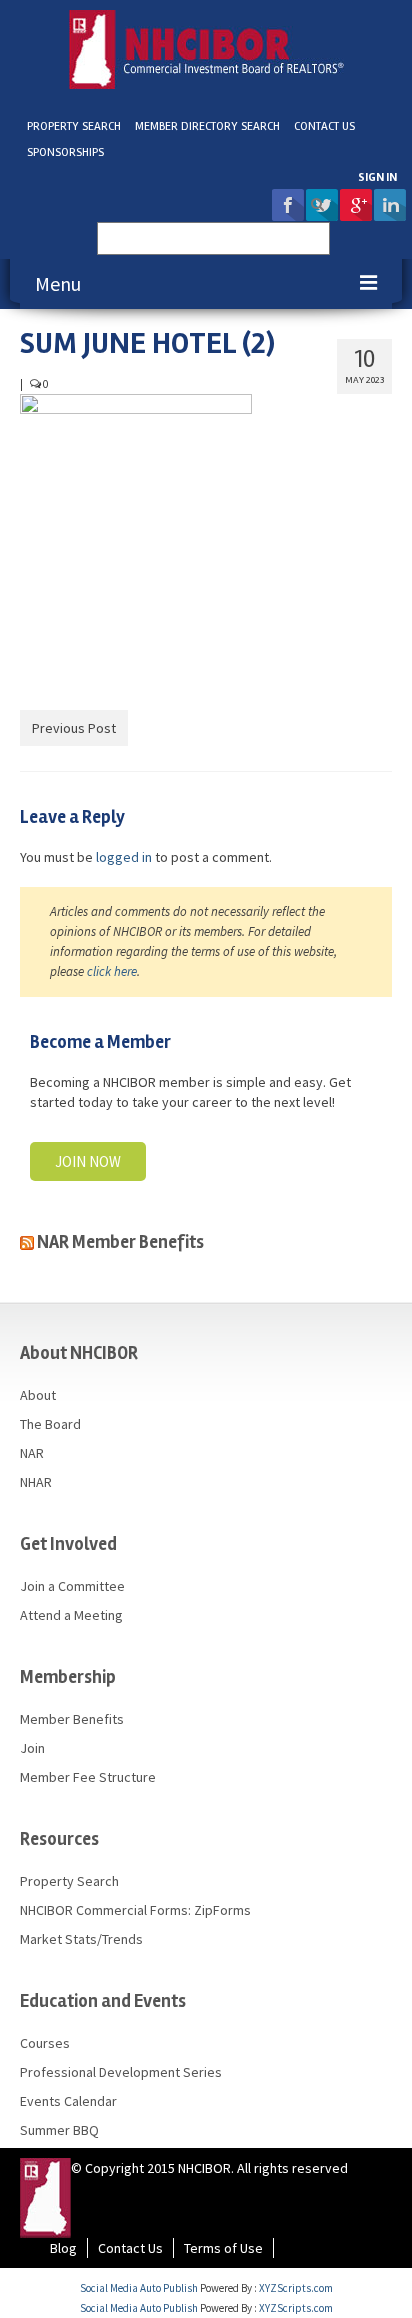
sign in (377, 177)
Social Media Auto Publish (139, 2288)
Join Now (88, 1161)
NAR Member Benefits (120, 1242)
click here (112, 971)
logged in (124, 857)
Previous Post (74, 728)
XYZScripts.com (296, 2288)
